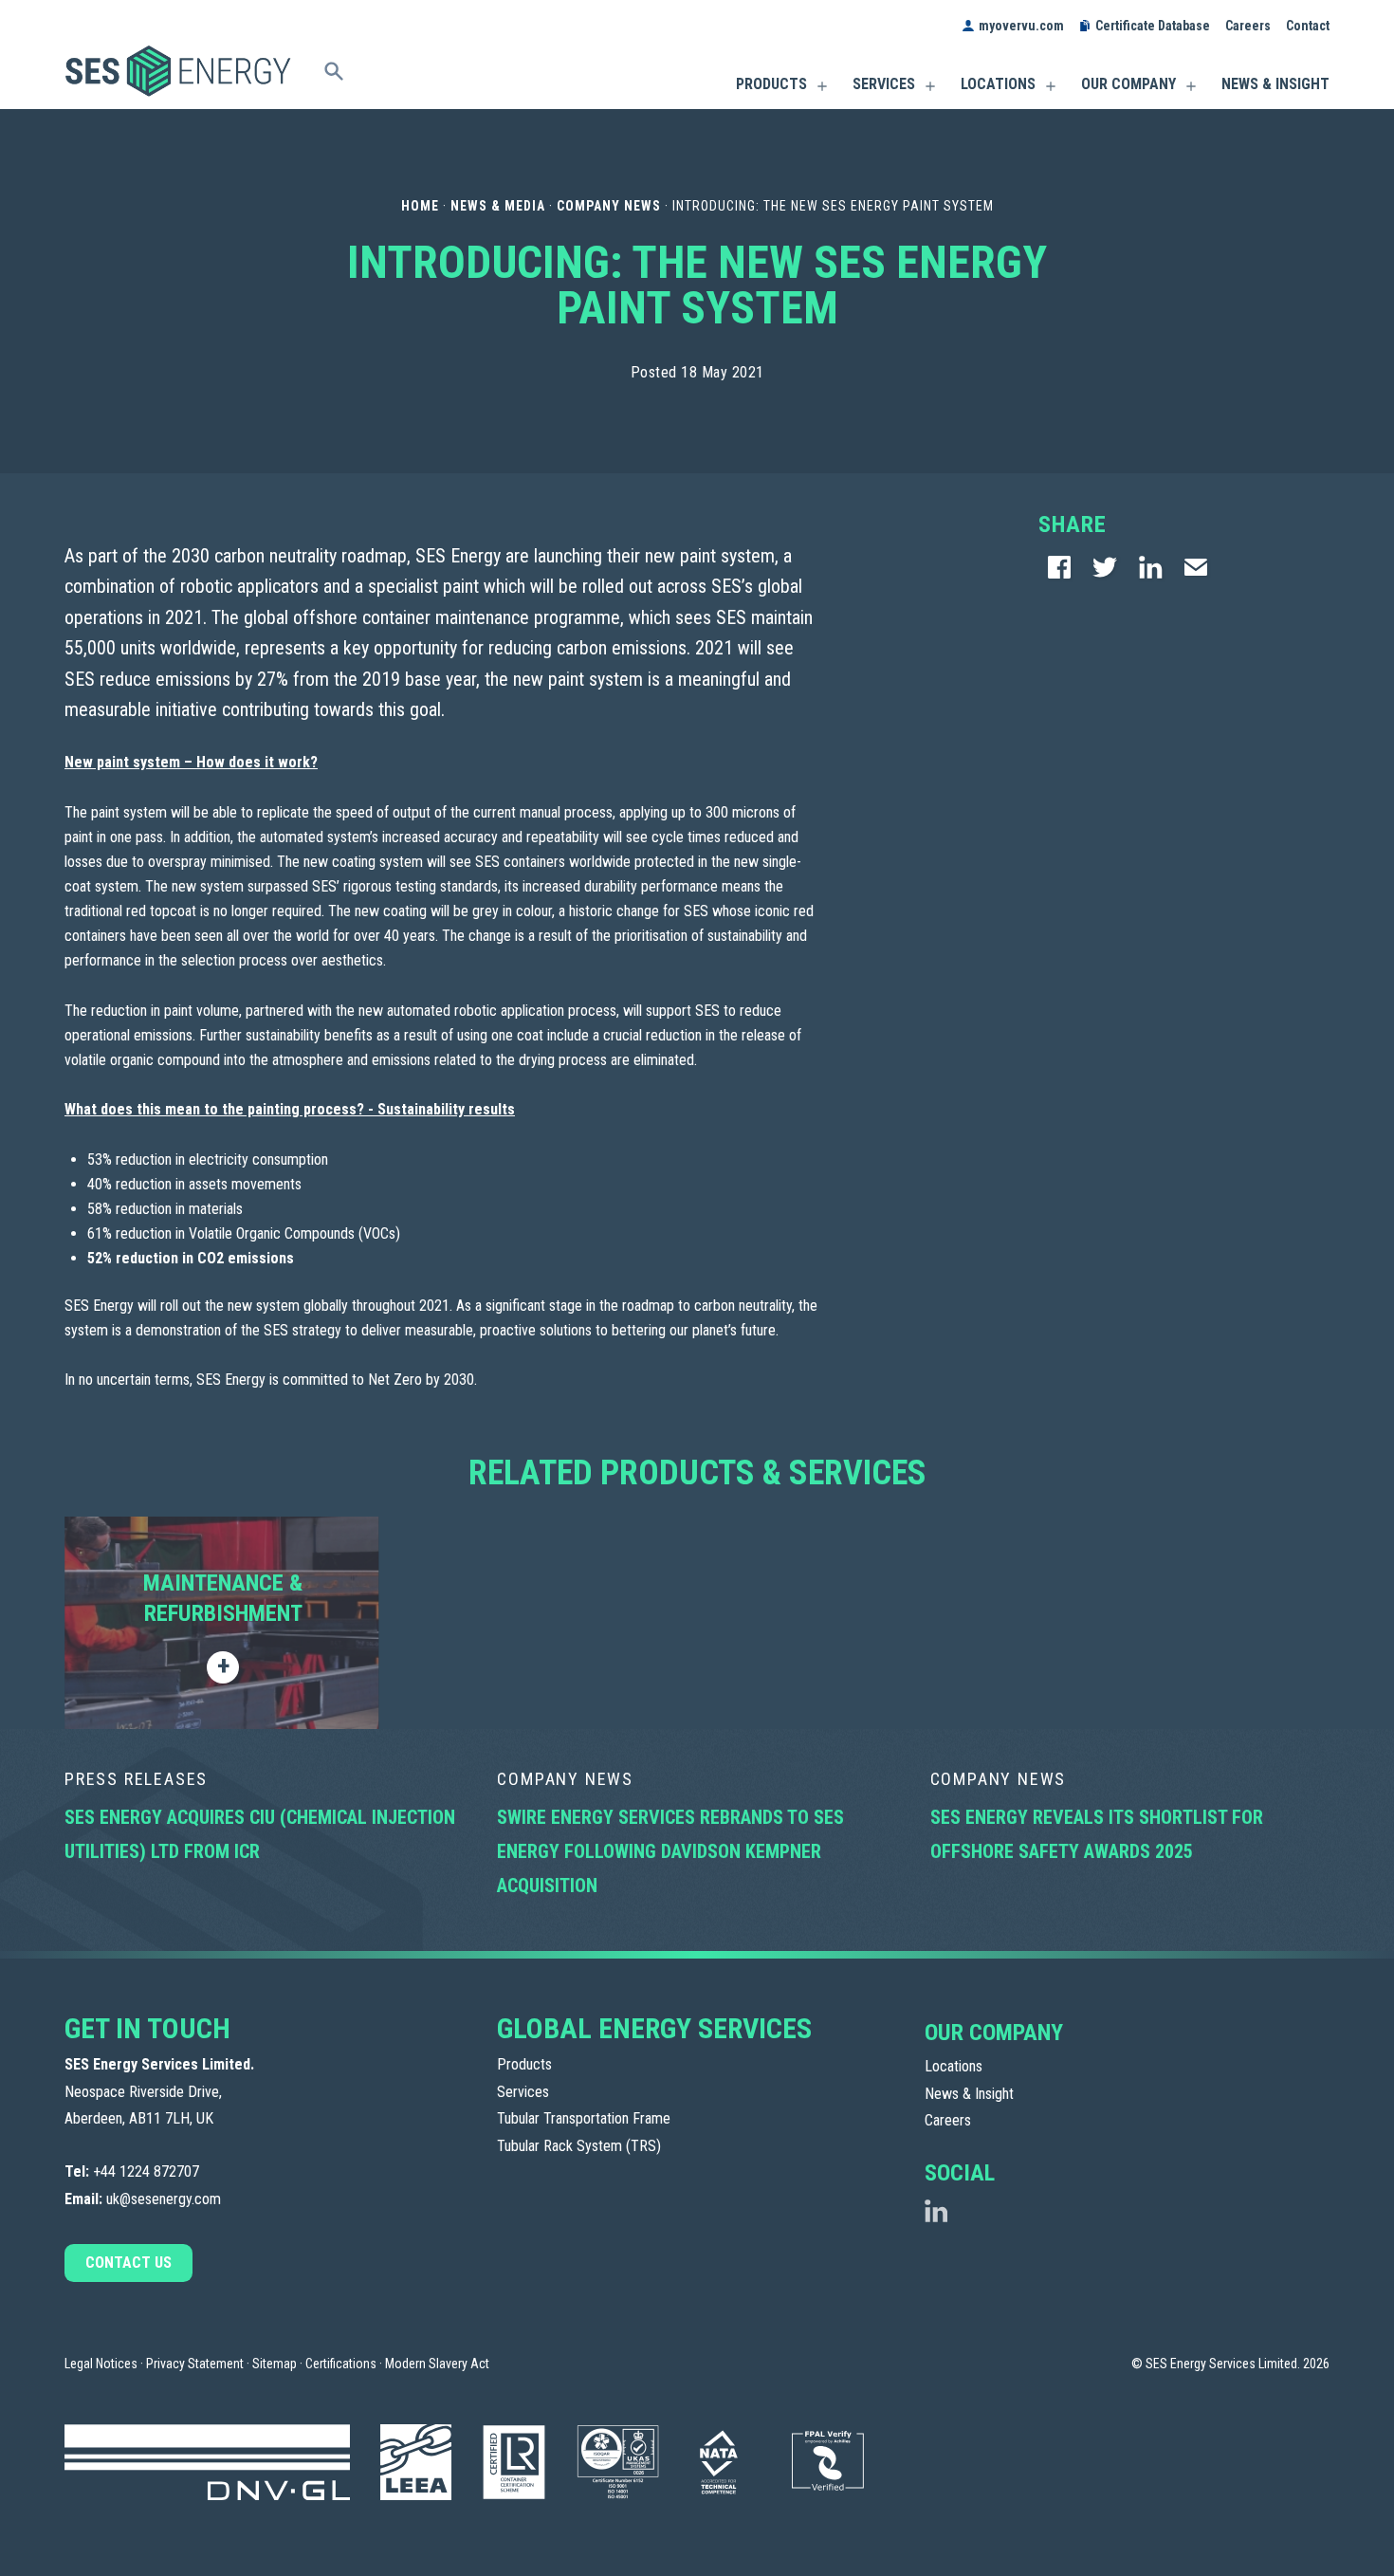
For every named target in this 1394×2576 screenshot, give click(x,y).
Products (771, 84)
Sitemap (275, 2364)
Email (1196, 568)
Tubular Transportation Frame (584, 2118)
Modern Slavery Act (437, 2364)
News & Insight (1275, 84)
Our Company (1128, 84)
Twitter (1105, 568)
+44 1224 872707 (146, 2171)
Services (884, 84)
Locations (998, 84)
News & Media (498, 206)
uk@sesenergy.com (164, 2199)
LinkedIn (1150, 568)
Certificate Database (1153, 26)
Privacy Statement (195, 2364)
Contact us (128, 2263)
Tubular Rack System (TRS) (579, 2146)
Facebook (1059, 568)
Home (420, 206)
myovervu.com (1021, 26)
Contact (1308, 26)
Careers (1248, 26)
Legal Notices (101, 2364)
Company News (609, 206)
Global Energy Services (654, 2028)
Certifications (341, 2364)
